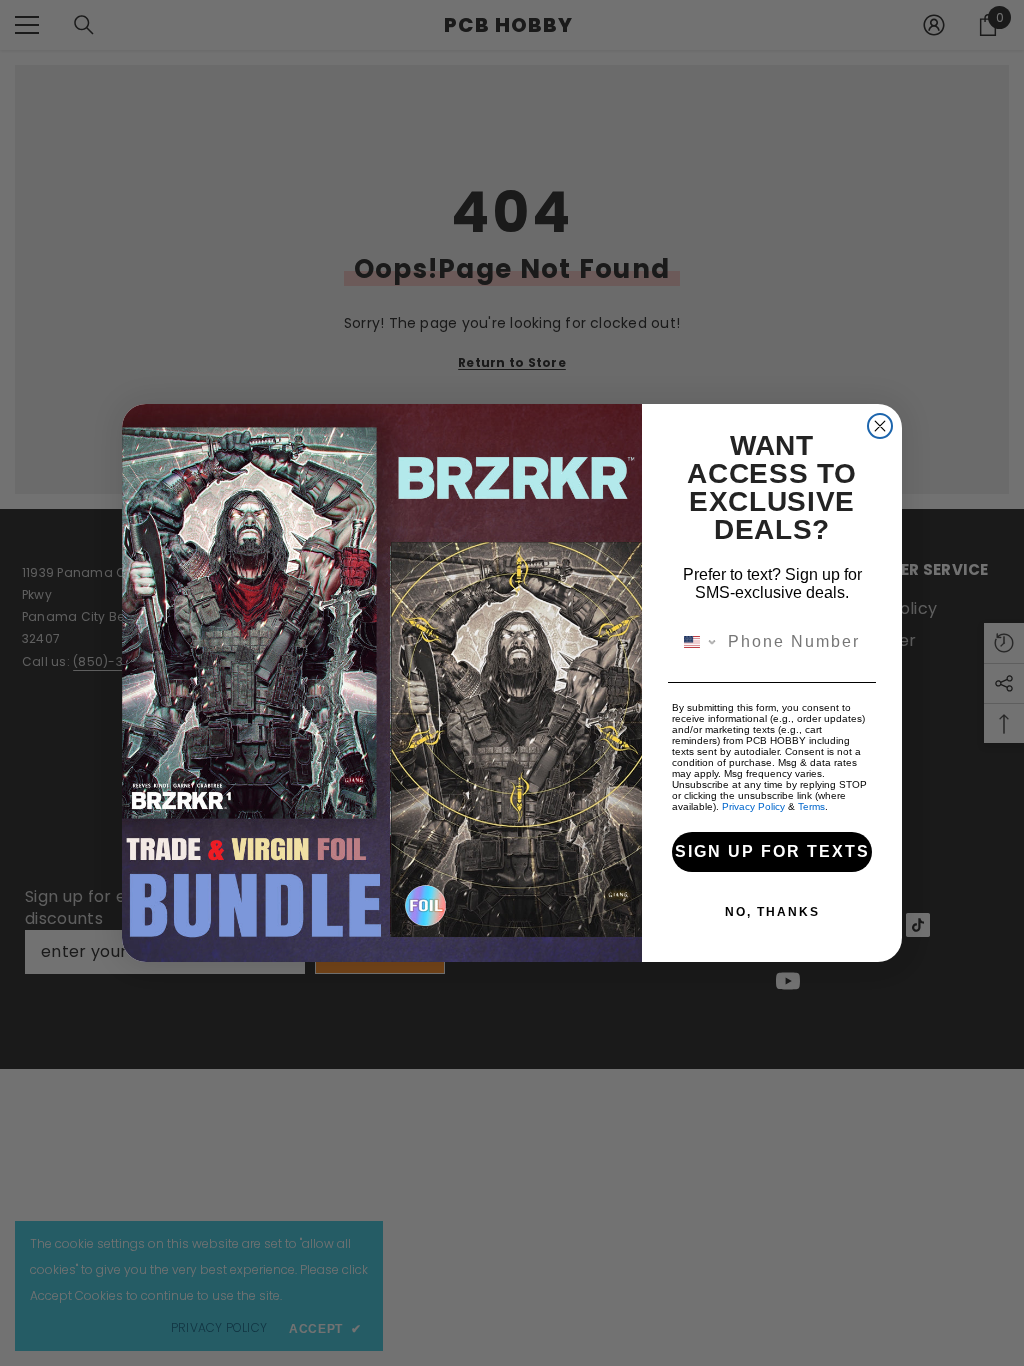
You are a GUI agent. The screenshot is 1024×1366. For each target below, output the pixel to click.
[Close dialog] (880, 426)
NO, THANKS (772, 912)
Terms (811, 806)
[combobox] (695, 642)
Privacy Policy (753, 806)
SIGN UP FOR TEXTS (772, 851)
